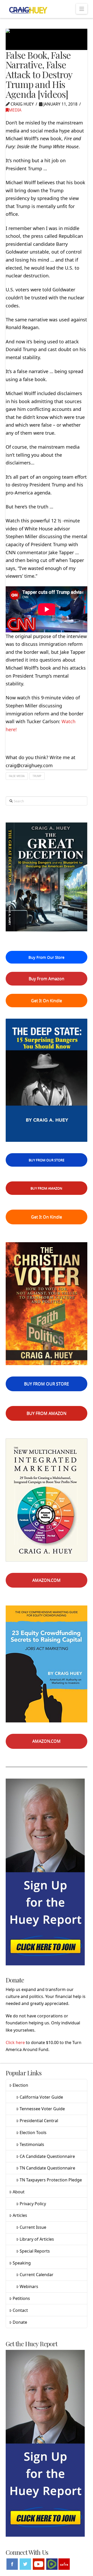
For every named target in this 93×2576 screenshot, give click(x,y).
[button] (82, 9)
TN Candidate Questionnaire (47, 2168)
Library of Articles (37, 2239)
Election (20, 2085)
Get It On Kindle (47, 1001)
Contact (20, 2310)
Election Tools (33, 2133)
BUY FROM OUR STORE (47, 1160)
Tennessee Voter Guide (42, 2109)
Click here (15, 2042)
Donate (20, 2322)
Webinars (29, 2286)
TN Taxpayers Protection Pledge (51, 2180)
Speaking (22, 2263)
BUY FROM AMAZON (46, 1188)
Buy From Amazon (47, 979)
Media (15, 110)
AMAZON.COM (47, 1580)
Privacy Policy (33, 2204)
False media (17, 776)
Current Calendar (37, 2275)
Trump (37, 776)
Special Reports (35, 2251)
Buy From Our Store (46, 957)
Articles (20, 2215)
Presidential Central (39, 2121)
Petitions (21, 2298)
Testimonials (32, 2144)
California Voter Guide (41, 2097)
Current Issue (33, 2227)
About (19, 2192)
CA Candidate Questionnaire (47, 2156)
